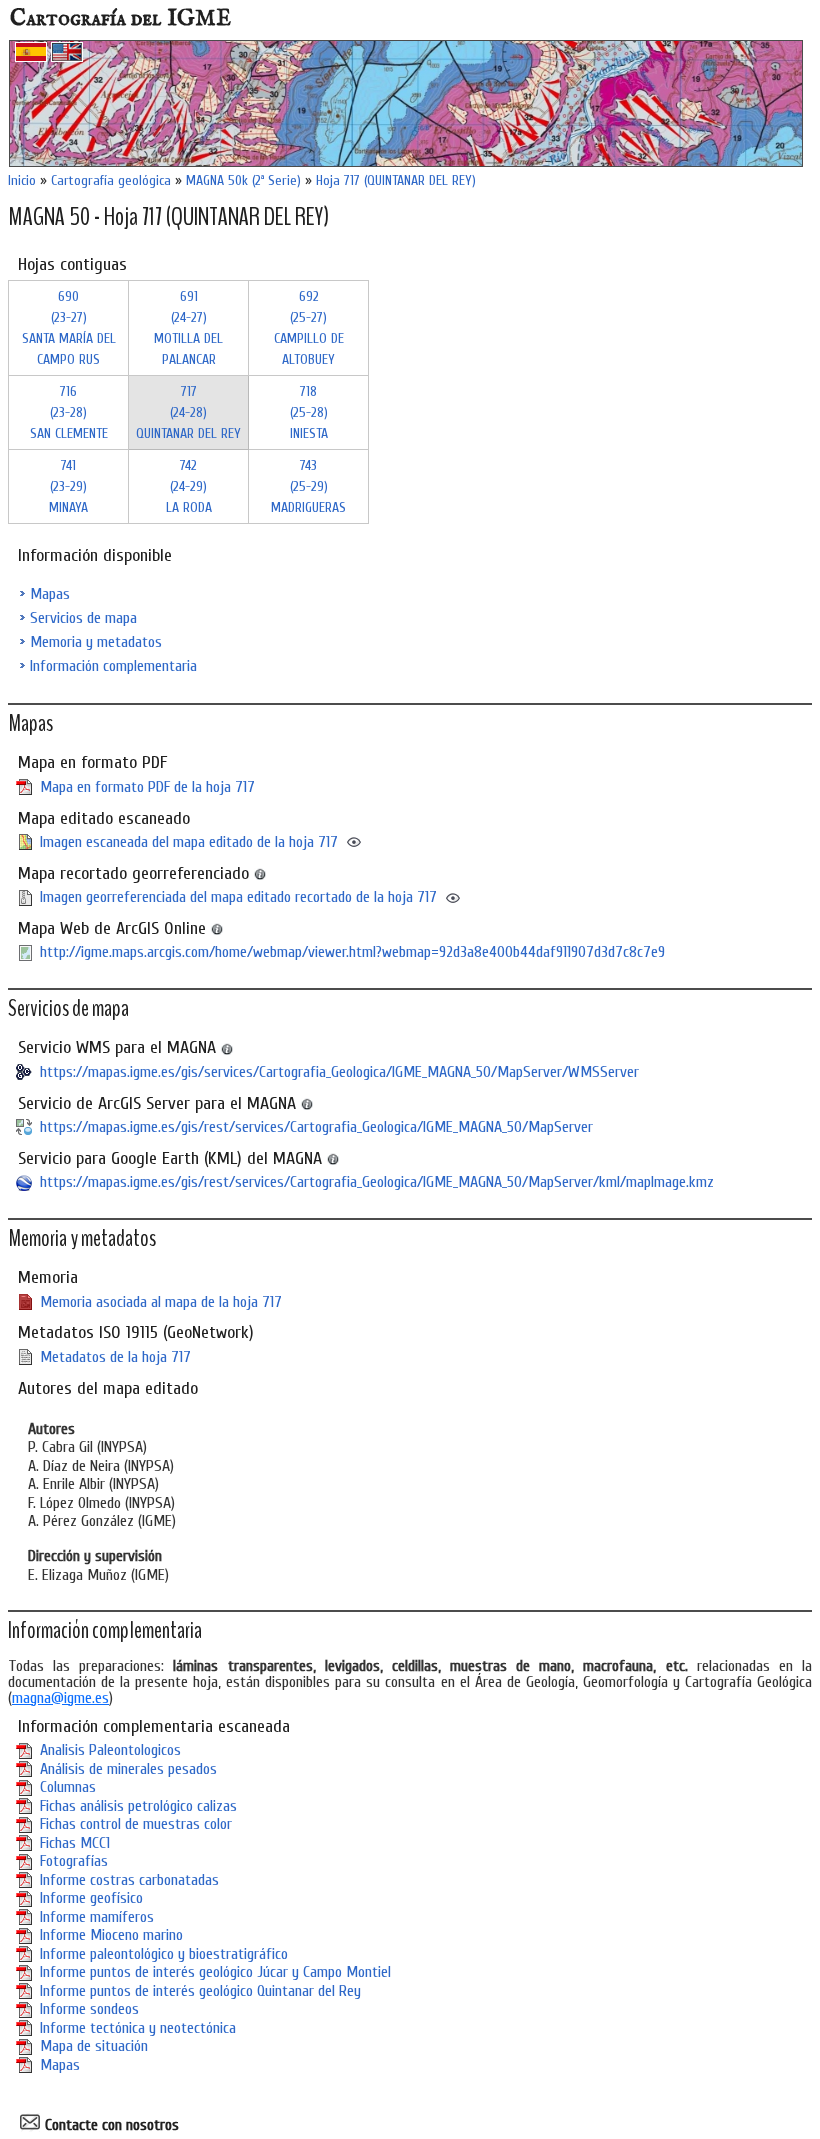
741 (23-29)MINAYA (68, 486)
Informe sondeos (89, 2009)
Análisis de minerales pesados (128, 1769)
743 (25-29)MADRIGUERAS (308, 486)
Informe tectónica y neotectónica (138, 2028)
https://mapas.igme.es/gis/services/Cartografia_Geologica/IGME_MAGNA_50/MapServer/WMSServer (339, 1072)
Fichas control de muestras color (136, 1824)
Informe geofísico (91, 1898)
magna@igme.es (60, 1698)
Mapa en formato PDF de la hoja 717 (147, 787)
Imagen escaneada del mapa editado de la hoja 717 (189, 842)
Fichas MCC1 (75, 1843)
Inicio (22, 180)
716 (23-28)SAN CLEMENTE (69, 412)
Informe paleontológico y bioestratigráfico (164, 1954)
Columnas (68, 1787)
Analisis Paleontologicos (110, 1750)
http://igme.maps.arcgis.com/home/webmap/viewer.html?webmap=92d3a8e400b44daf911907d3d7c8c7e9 (352, 952)
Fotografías (74, 1861)
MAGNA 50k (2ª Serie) (243, 180)
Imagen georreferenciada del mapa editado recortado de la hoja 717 (238, 897)
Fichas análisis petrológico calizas (138, 1806)
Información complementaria (113, 666)
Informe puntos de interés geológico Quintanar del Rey (200, 1991)
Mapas (50, 594)
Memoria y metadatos (96, 642)
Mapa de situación (94, 2046)
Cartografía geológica (111, 180)
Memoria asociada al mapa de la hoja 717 (161, 1302)
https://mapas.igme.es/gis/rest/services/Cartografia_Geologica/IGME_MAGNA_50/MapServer (316, 1127)
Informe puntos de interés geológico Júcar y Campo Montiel (215, 1972)
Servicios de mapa (83, 618)
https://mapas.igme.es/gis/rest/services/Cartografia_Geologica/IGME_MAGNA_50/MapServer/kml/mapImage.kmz (377, 1182)
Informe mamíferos (97, 1917)
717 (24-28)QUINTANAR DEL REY (188, 412)
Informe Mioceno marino (111, 1935)
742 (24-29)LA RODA (189, 486)
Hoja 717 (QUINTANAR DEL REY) (396, 180)
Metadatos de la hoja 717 (115, 1357)
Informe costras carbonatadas (129, 1880)
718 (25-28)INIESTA (309, 412)
